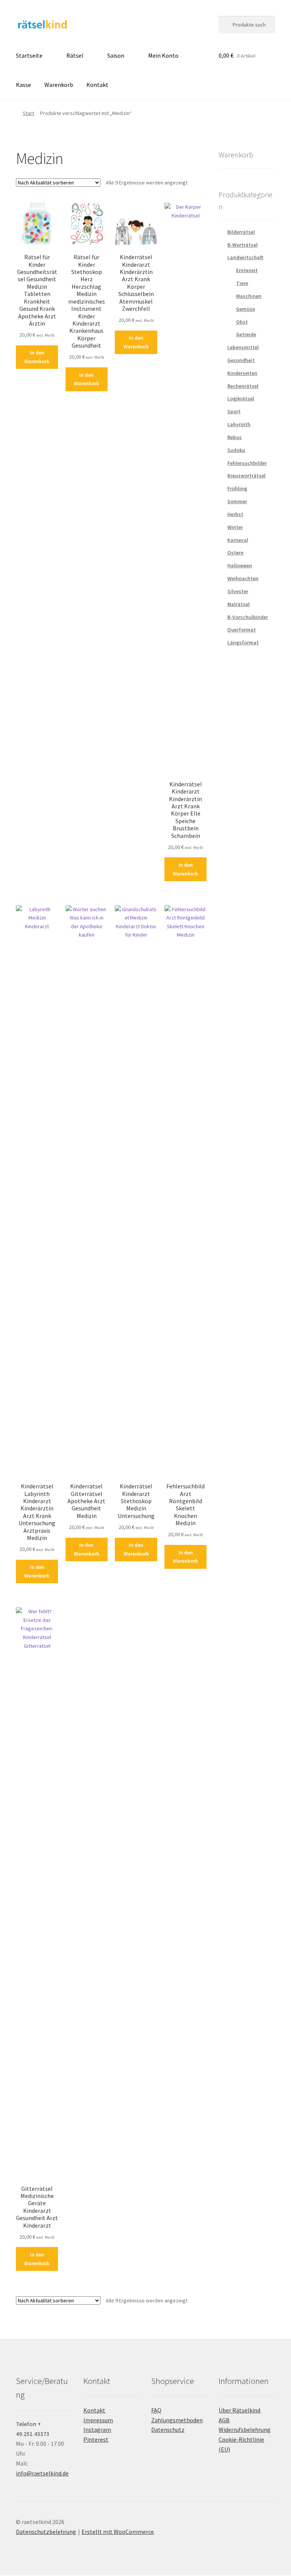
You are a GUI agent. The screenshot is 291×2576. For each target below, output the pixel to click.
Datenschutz (168, 2430)
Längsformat (243, 642)
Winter (235, 527)
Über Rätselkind (239, 2410)
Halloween (240, 565)
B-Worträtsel (242, 245)
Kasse (23, 85)
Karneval (238, 540)
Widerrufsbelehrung (245, 2430)
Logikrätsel (241, 398)
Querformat (242, 630)
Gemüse (246, 309)
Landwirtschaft (245, 257)
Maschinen (249, 296)
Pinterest (96, 2439)
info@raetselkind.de (42, 2473)
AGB (224, 2420)
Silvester (238, 591)
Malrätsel (239, 604)
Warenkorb (59, 85)
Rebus (235, 437)
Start (28, 113)
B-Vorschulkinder (248, 617)
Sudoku (236, 450)
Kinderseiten (242, 373)
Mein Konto (163, 55)
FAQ (156, 2410)
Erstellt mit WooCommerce (118, 2532)
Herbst (235, 514)
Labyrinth (239, 424)
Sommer (237, 501)
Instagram (97, 2430)
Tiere (242, 283)
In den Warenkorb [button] (37, 357)
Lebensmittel (243, 347)
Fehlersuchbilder (247, 463)
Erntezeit (247, 270)
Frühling (237, 488)
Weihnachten (243, 578)
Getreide (246, 334)
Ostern (235, 553)
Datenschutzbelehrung (46, 2532)
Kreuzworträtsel (246, 476)
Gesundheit (241, 360)
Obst (242, 322)
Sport (234, 411)
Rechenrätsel (243, 386)
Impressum (98, 2420)
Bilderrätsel (241, 232)
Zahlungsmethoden (177, 2420)
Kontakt (97, 85)
